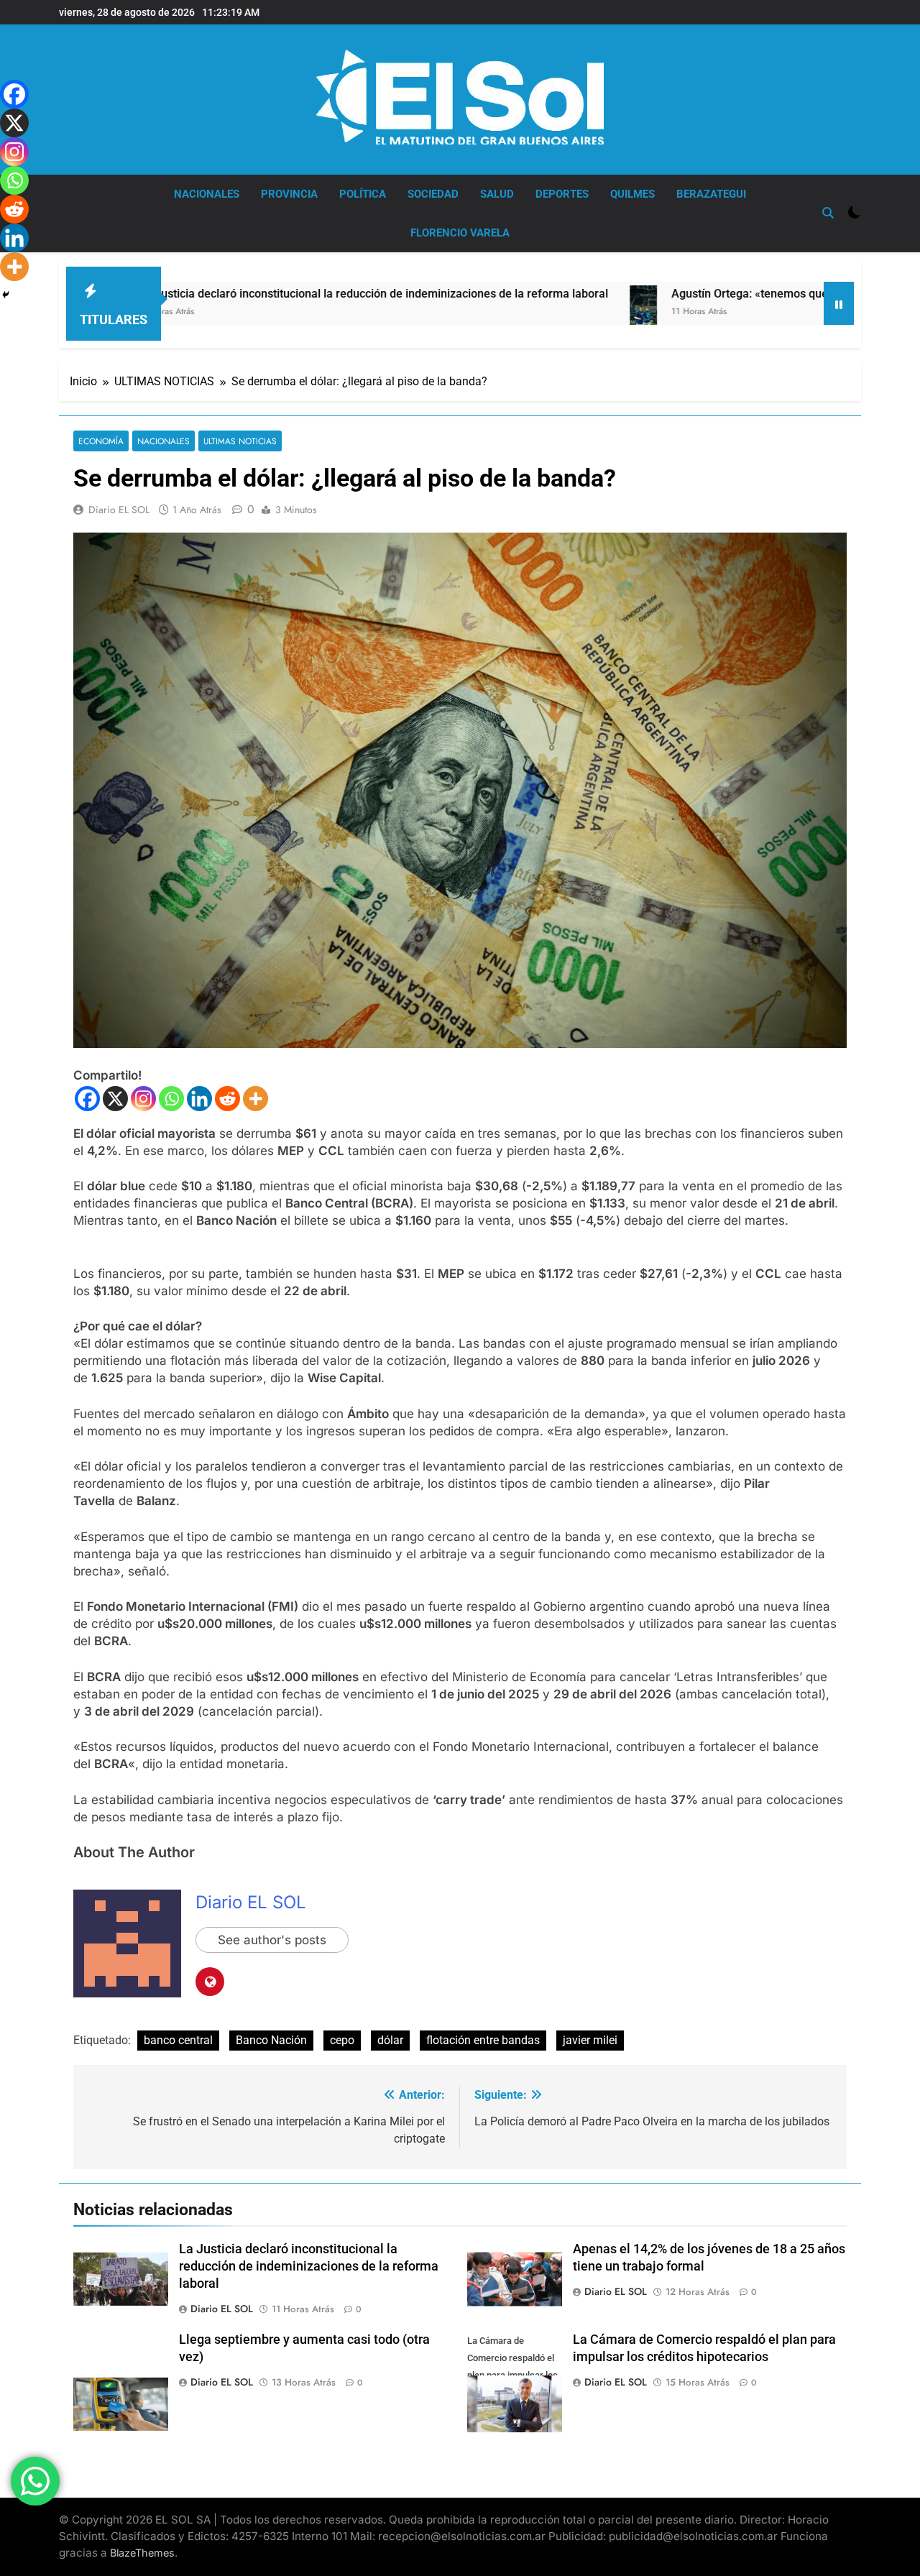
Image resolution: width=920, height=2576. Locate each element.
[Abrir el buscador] (828, 213)
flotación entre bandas (483, 2040)
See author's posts (272, 1940)
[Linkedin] (199, 1099)
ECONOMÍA (101, 441)
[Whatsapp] (171, 1099)
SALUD (497, 194)
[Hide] (6, 295)
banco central (178, 2040)
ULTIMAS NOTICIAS (240, 441)
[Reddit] (227, 1099)
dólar (390, 2040)
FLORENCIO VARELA (460, 233)
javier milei (590, 2040)
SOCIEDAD (433, 194)
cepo (342, 2040)
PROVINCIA (289, 194)
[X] (115, 1099)
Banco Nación (271, 2040)
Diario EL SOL (119, 510)
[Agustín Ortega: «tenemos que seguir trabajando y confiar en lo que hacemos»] (537, 320)
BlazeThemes (142, 2553)
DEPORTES (562, 194)
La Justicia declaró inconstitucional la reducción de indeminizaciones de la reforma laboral (267, 294)
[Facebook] (87, 1099)
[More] (256, 1099)
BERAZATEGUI (711, 194)
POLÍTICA (363, 194)
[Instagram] (143, 1099)
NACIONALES (207, 194)
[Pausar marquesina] (839, 303)
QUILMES (632, 194)
